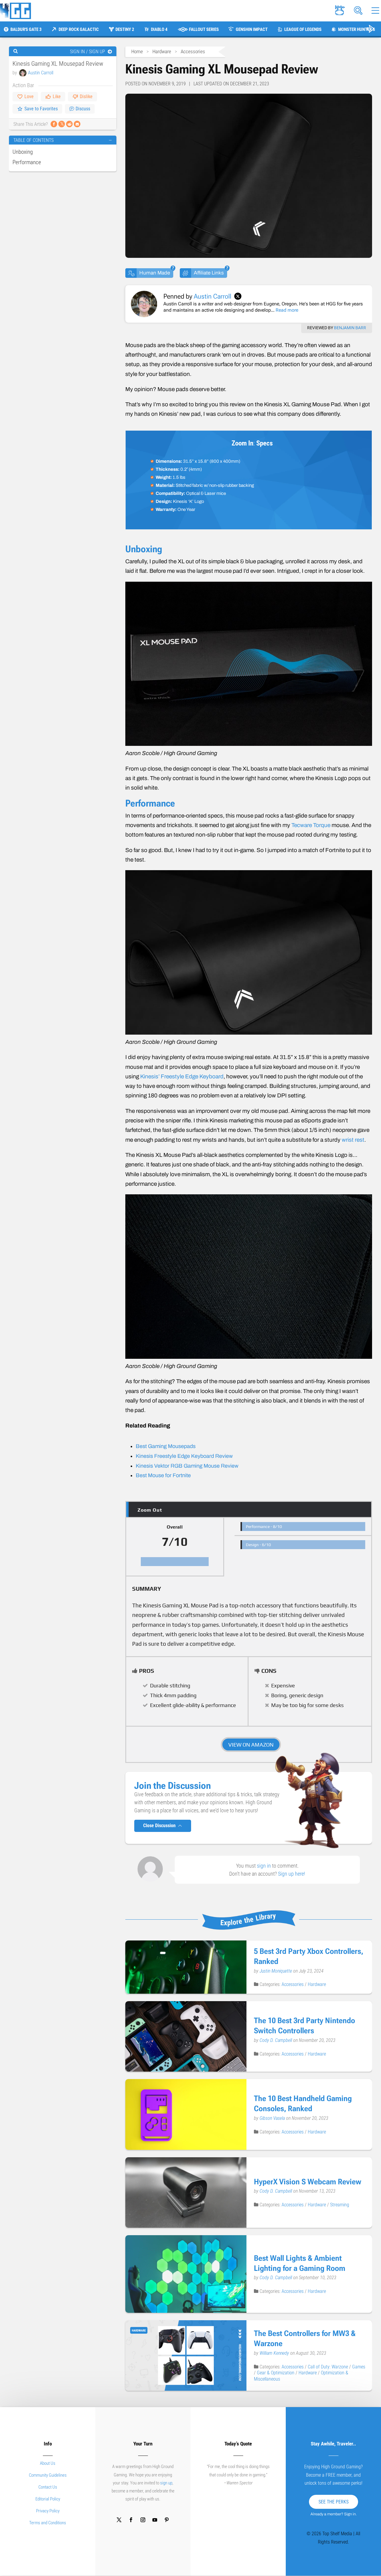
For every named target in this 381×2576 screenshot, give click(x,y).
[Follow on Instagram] (143, 2520)
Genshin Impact (252, 29)
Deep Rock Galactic (79, 29)
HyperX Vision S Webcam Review (308, 2182)
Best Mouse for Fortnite (163, 1475)
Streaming (340, 2205)
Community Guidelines (48, 2475)
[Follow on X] (119, 2520)
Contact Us (48, 2487)
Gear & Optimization (276, 2373)
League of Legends (303, 29)
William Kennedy (275, 2353)
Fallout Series (204, 29)
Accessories (193, 51)
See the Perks (334, 2502)
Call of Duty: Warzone (328, 2367)
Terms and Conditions (48, 2523)
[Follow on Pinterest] (167, 2520)
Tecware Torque (311, 825)
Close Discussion (161, 1826)
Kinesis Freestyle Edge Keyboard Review (184, 1456)
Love (29, 97)
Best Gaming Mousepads (166, 1446)
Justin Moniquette (276, 1971)
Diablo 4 (159, 29)
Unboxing (23, 152)
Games (359, 2367)
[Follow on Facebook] (131, 2520)
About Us (48, 2463)
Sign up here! (292, 1874)
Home (137, 51)
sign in (264, 1866)
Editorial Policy (48, 2499)
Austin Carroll (41, 73)
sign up (166, 2483)
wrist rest (353, 1140)
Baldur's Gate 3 (26, 29)
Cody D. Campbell (276, 2040)
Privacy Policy (48, 2511)
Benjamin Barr (350, 328)
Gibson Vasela (273, 2118)
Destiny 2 (125, 29)
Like (57, 97)
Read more (287, 310)
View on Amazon (251, 1745)
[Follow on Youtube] (155, 2520)
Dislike (86, 97)
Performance (27, 162)
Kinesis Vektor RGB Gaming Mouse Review (187, 1466)
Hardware (162, 51)
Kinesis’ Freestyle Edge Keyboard (182, 1076)
